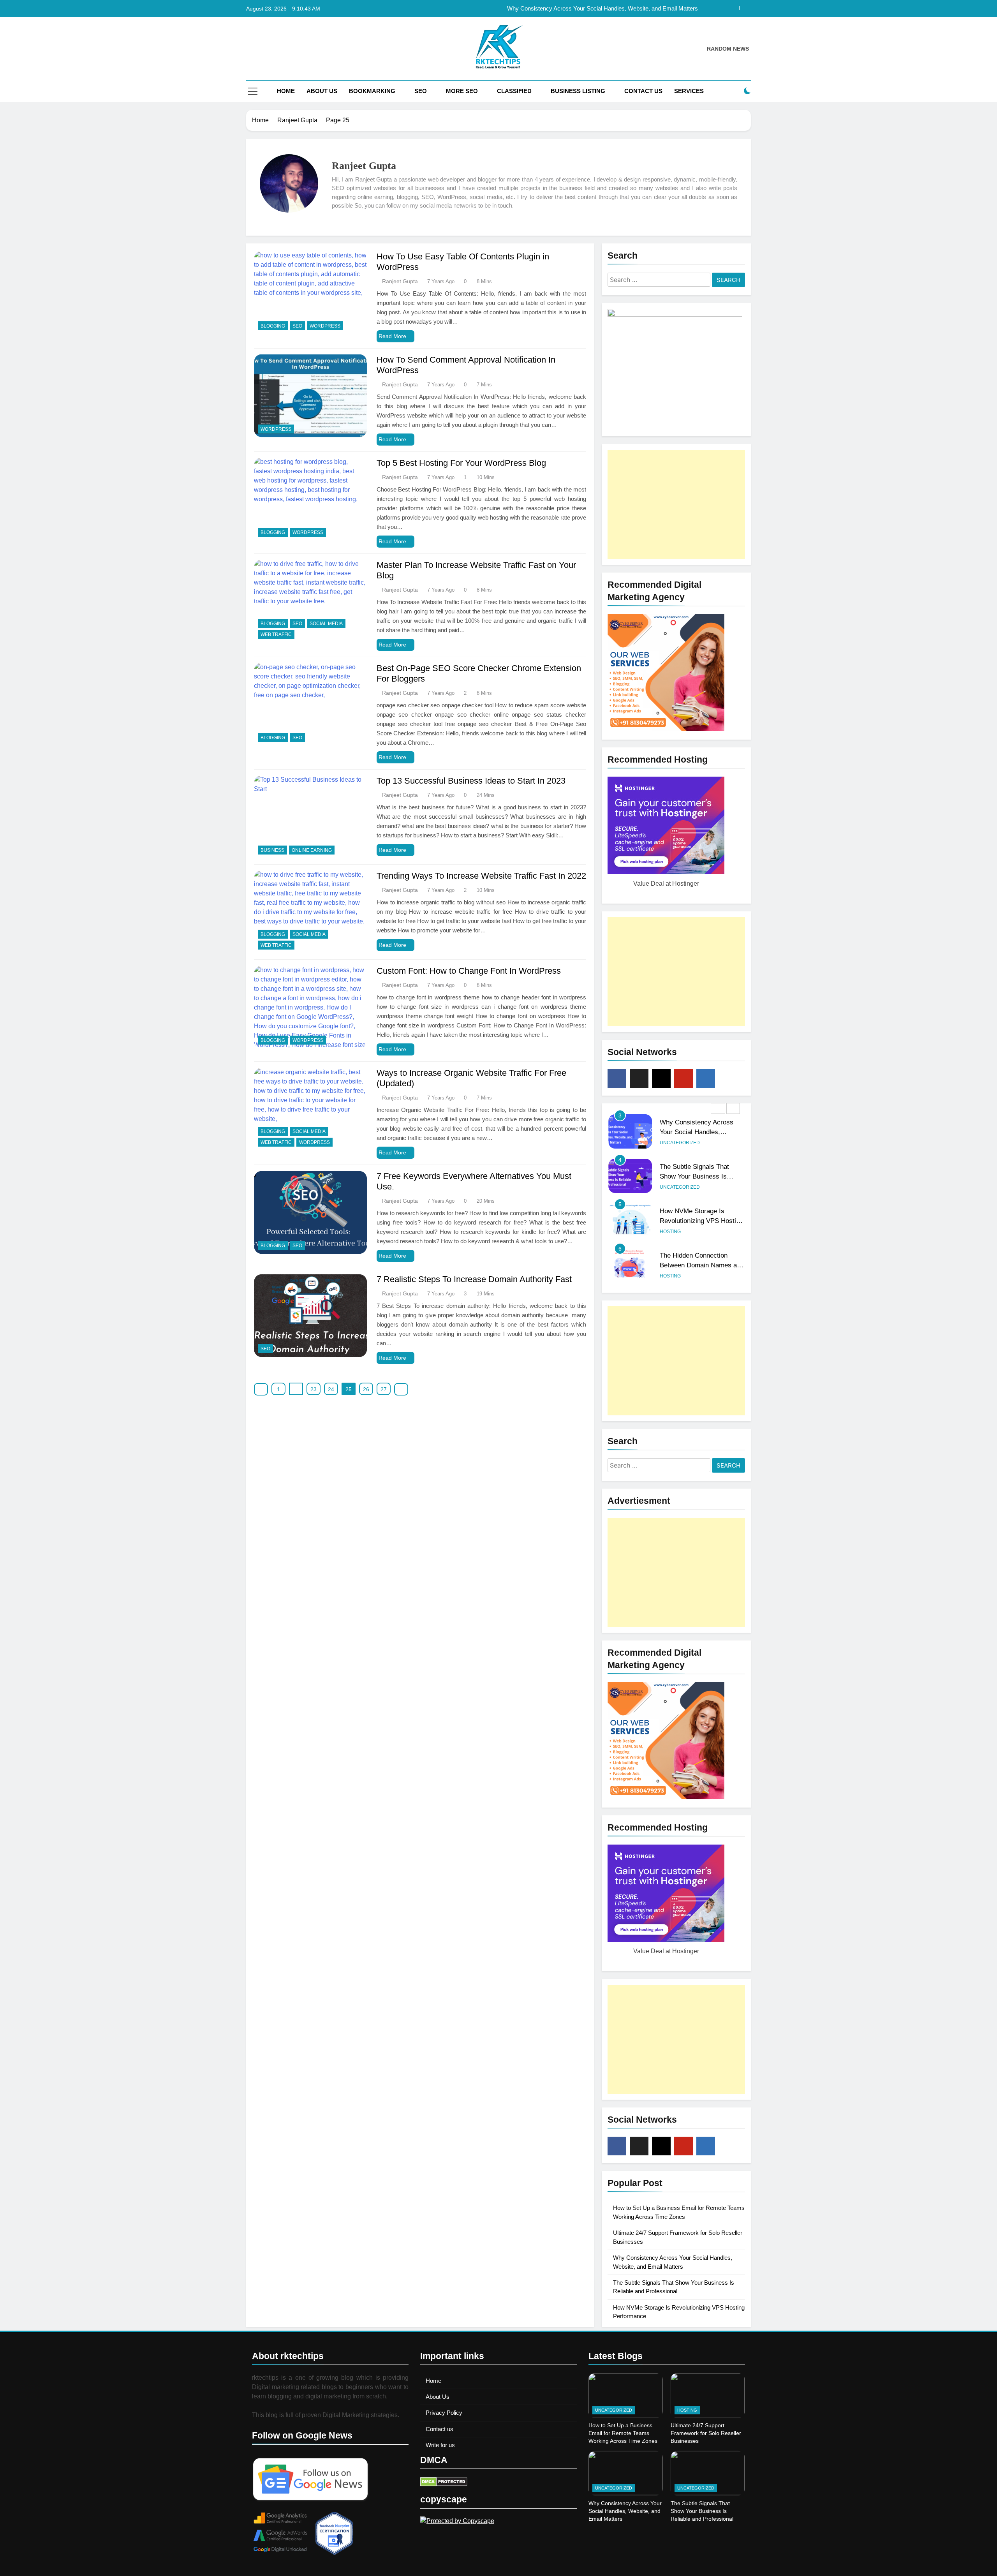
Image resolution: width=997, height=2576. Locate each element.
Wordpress (325, 326)
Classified (514, 91)
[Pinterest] (683, 1078)
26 (366, 1389)
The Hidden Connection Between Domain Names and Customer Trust (702, 1221)
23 (314, 1389)
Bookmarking (372, 91)
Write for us (440, 2445)
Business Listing (578, 91)
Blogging (273, 326)
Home (286, 91)
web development (706, 1276)
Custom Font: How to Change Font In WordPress (469, 971)
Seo (421, 91)
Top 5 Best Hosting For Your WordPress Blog (461, 463)
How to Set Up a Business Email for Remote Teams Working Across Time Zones (623, 2433)
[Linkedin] (706, 1078)
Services (689, 91)
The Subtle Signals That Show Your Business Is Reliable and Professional (604, 9)
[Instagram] (661, 1078)
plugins (670, 1276)
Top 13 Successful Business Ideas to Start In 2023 (471, 781)
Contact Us (643, 91)
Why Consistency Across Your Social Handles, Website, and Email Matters (625, 2511)
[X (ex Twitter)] (639, 1078)
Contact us (439, 2429)
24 (331, 1389)
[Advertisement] (676, 504)
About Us (322, 91)
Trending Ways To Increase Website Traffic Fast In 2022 (481, 876)
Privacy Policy (444, 2413)
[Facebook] (617, 1078)
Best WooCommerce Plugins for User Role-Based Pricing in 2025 (702, 1265)
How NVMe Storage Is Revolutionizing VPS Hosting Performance (701, 1176)
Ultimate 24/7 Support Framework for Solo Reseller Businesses (706, 2433)
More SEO (462, 91)
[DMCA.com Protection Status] (444, 2484)
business (272, 850)
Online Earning (312, 850)
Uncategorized (680, 1143)
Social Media (326, 624)
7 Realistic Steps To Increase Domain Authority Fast (474, 1279)
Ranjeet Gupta (400, 281)
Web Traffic (276, 634)
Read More (392, 336)
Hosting (670, 1187)
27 (384, 1389)
